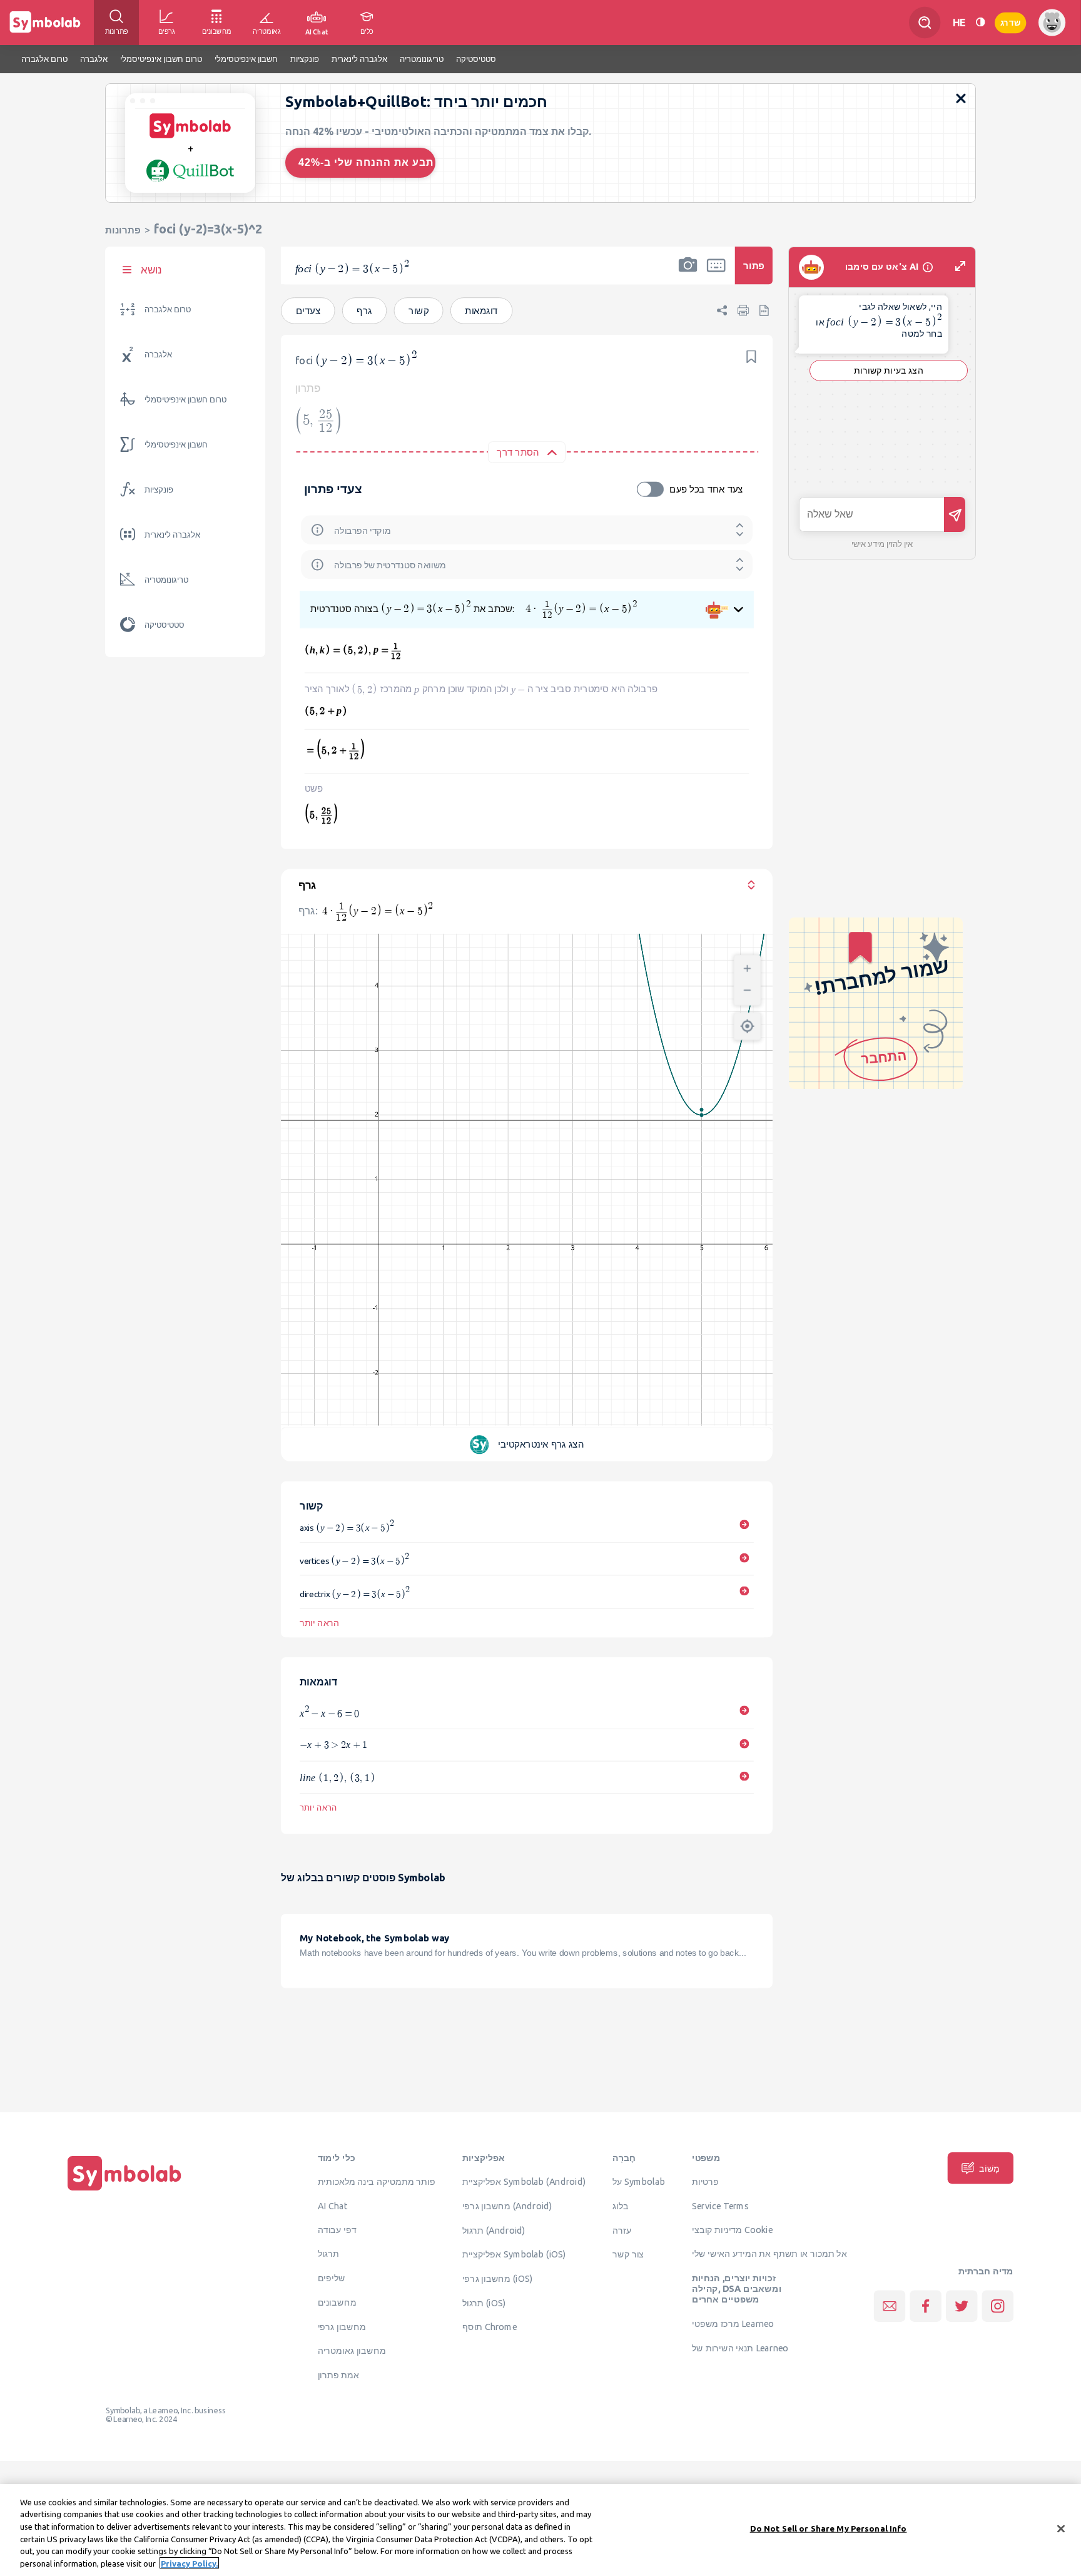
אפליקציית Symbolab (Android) (524, 2182)
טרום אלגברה (168, 309)
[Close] (1061, 2529)
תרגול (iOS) (484, 2303)
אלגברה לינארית (172, 535)
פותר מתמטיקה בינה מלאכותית (377, 2182)
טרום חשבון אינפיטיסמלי (185, 400)
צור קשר (628, 2254)
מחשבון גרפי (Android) (507, 2205)
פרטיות (705, 2182)
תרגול (328, 2254)
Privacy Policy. (189, 2563)
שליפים (332, 2278)
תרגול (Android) (494, 2230)
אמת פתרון (339, 2374)
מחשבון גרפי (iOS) (498, 2278)
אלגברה (158, 355)
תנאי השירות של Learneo (740, 2348)
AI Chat (333, 2205)
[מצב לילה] (980, 22)
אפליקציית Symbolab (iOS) (514, 2254)
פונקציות (159, 490)
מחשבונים (337, 2302)
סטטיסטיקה (165, 625)
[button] (688, 273)
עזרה (622, 2230)
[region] (540, 2530)
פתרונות (123, 230)
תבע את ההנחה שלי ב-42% (366, 162)
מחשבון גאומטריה (352, 2351)
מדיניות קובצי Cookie (732, 2229)
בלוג (621, 2205)
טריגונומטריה (166, 580)
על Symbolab (639, 2182)
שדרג (1010, 22)
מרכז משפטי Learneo (733, 2323)
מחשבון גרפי (342, 2326)
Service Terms (720, 2205)
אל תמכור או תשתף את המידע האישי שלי (769, 2254)
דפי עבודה (337, 2229)
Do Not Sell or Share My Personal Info (829, 2528)
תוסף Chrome (490, 2327)
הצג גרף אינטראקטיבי (541, 1445)
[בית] (124, 2190)
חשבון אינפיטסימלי (176, 445)
